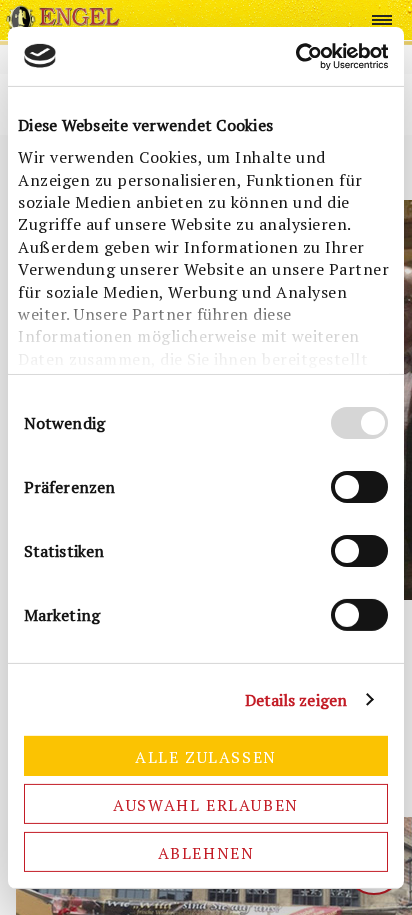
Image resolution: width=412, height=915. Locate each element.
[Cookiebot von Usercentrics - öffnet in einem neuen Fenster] (300, 55)
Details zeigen (296, 700)
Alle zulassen (206, 757)
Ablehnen (206, 853)
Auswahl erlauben (206, 805)
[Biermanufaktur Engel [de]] (63, 20)
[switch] (359, 487)
